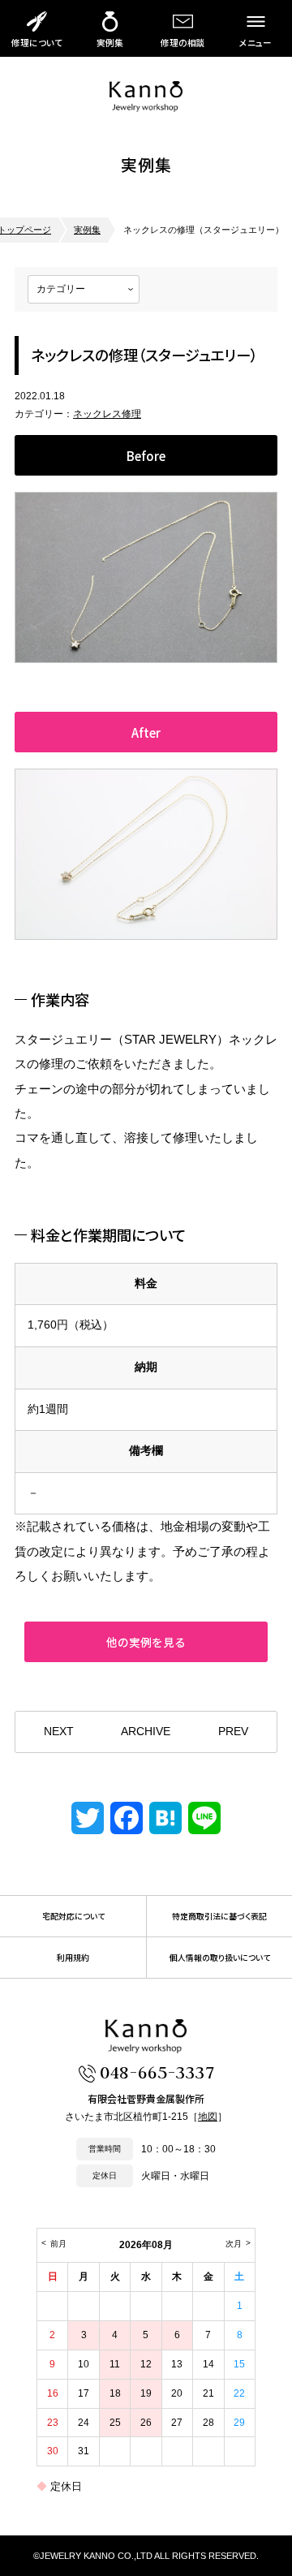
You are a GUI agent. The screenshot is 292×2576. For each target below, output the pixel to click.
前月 (58, 2244)
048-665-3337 (157, 2072)
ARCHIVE (146, 1732)
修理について (37, 43)
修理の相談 (183, 43)
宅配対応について (73, 1916)
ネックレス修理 (107, 414)
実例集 (110, 43)
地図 (208, 2117)
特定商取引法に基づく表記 (219, 1916)
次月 (234, 2244)
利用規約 (73, 1958)
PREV (233, 1732)
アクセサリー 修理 (146, 97)
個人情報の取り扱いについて (220, 1958)
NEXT (59, 1732)
